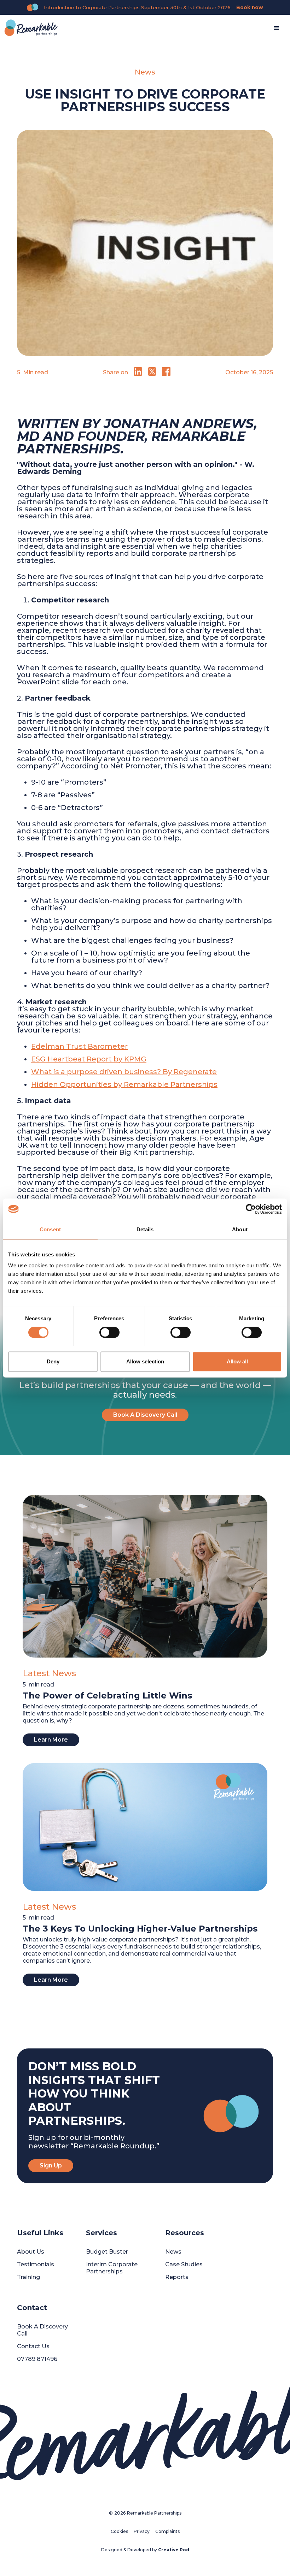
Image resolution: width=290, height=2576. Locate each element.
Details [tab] (145, 1229)
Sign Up (51, 2165)
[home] (31, 28)
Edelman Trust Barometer (79, 1046)
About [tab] (240, 1229)
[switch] (109, 1332)
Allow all (237, 1361)
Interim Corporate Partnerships (112, 2268)
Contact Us (33, 2346)
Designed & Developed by (145, 2550)
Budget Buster (107, 2252)
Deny (53, 1361)
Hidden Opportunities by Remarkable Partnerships (124, 1084)
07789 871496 (37, 2359)
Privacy (142, 2531)
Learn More (51, 1740)
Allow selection (145, 1361)
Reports (177, 2277)
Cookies (119, 2531)
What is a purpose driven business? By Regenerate (124, 1072)
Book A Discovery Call (145, 1415)
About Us (31, 2252)
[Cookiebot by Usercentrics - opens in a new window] (251, 1209)
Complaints (167, 2531)
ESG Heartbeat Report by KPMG (89, 1059)
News (173, 2252)
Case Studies (184, 2264)
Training (28, 2277)
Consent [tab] (50, 1229)
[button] (277, 28)
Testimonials (36, 2264)
